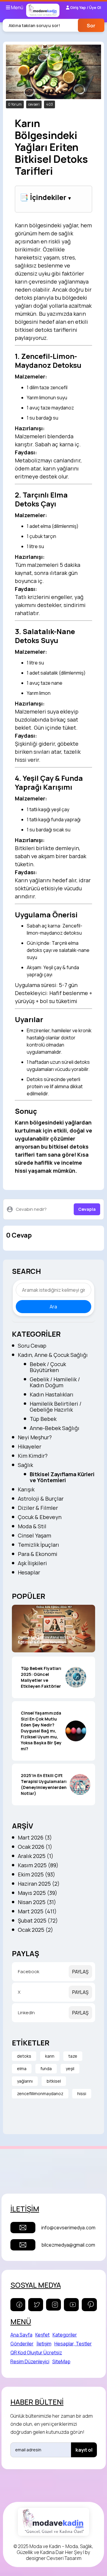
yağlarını (25, 2081)
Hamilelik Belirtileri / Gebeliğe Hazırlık (56, 1407)
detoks (24, 2056)
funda (46, 2069)
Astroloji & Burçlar (41, 1499)
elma (22, 2069)
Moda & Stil (32, 1526)
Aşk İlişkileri (32, 1563)
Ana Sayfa (21, 2335)
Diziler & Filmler (38, 1508)
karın (50, 2056)
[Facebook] (18, 2305)
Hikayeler (30, 1446)
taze (73, 2056)
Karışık (26, 1489)
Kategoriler (65, 2335)
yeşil (70, 2069)
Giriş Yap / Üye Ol (85, 7)
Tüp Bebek (43, 1419)
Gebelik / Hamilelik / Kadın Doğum (55, 1382)
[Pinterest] (89, 2305)
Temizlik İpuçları (38, 1545)
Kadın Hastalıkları (52, 1394)
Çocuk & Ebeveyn (40, 1517)
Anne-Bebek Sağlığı (55, 1428)
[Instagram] (53, 2305)
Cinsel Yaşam (34, 1535)
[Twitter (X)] (36, 2305)
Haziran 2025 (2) (39, 1884)
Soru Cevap (32, 1346)
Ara (53, 1307)
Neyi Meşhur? (35, 1437)
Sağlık (25, 1465)
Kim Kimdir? (33, 1456)
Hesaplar (29, 1572)
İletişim (44, 2344)
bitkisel (54, 2081)
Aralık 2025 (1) (36, 1856)
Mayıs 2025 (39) (38, 1893)
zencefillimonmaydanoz (40, 2094)
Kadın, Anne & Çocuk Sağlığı (53, 1355)
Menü (17, 7)
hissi (82, 2094)
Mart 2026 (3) (35, 1837)
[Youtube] (71, 2305)
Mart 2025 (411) (37, 1911)
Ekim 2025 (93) (37, 1874)
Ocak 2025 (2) (36, 1930)
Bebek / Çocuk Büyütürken (48, 1367)
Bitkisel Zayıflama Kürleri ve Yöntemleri (62, 1477)
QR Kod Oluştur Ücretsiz (36, 2353)
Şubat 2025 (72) (38, 1920)
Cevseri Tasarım (64, 2558)
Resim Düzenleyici (30, 2361)
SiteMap (61, 2361)
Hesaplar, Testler (73, 2344)
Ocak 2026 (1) (35, 1847)
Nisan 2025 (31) (37, 1902)
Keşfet (43, 2335)
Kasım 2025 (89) (38, 1865)
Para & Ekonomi (38, 1554)
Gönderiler (22, 2344)
